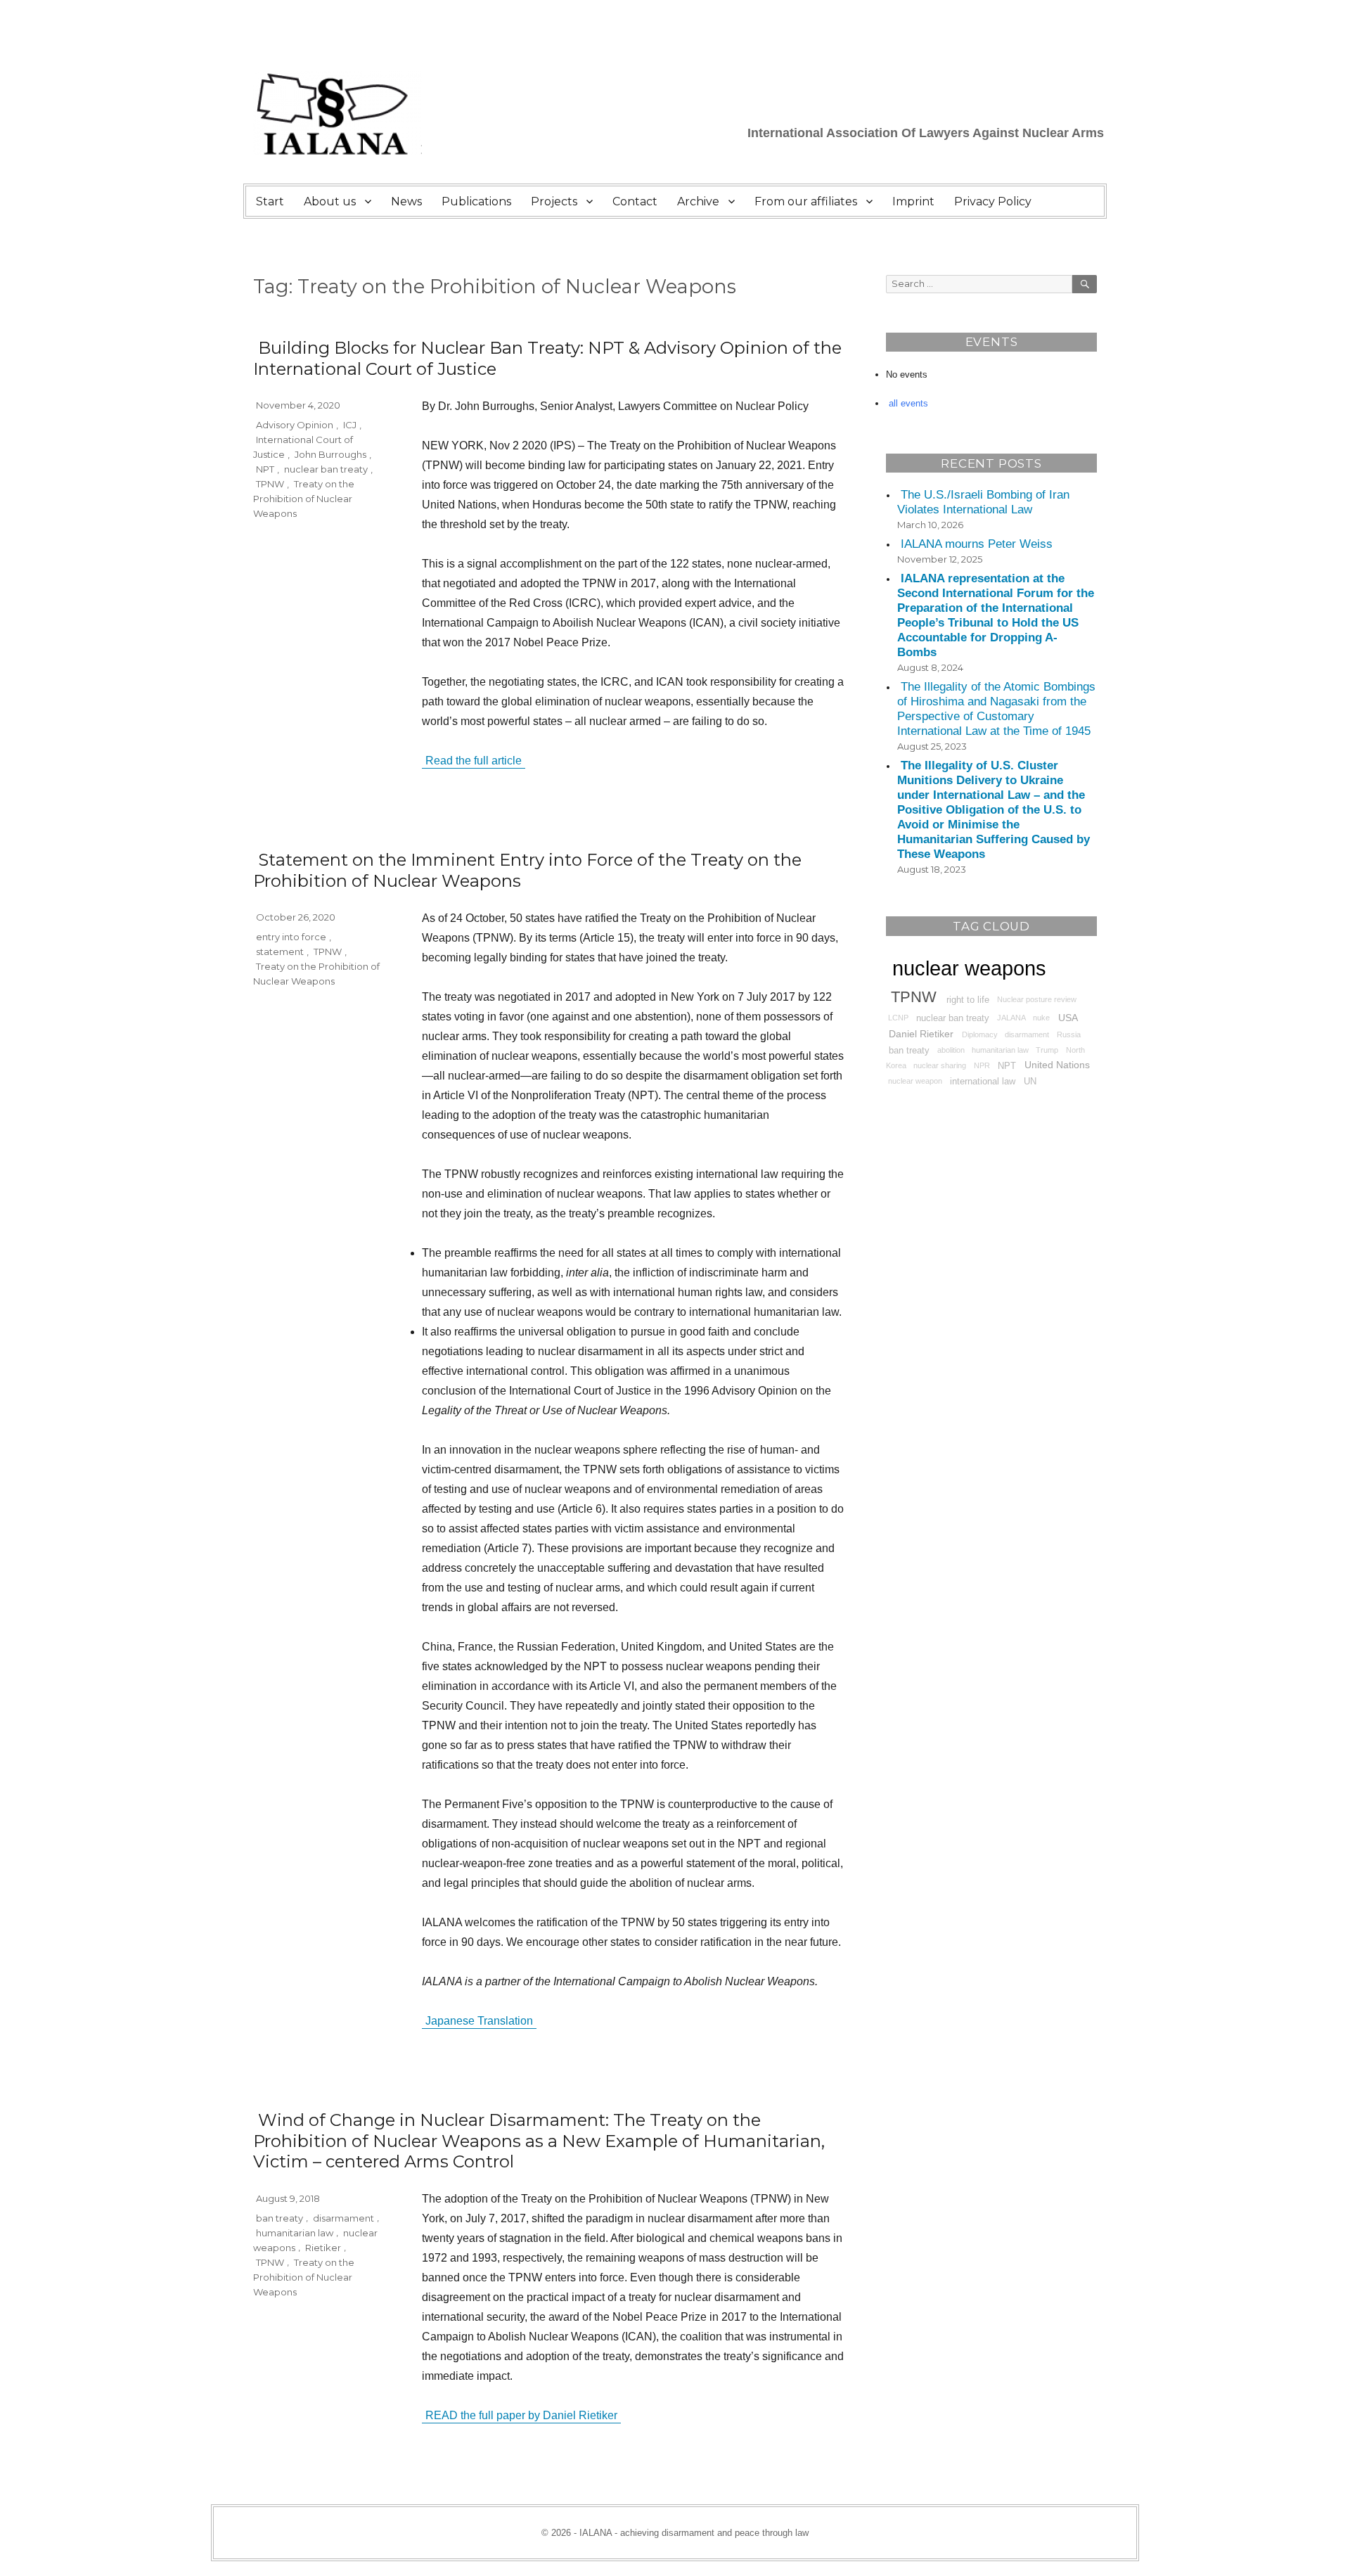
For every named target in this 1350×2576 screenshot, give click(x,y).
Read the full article (474, 761)
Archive (698, 201)
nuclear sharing (940, 1065)
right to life (968, 999)
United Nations (1057, 1065)
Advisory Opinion (295, 425)
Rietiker (323, 2247)
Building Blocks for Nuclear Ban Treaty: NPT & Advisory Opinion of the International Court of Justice (547, 358)
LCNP (898, 1018)
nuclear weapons (969, 968)
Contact (635, 201)
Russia (1069, 1034)
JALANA (1011, 1018)
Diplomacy (980, 1034)
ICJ (350, 425)
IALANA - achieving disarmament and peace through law (694, 2533)
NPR (982, 1065)
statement (280, 951)
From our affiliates (806, 201)
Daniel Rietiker (921, 1034)
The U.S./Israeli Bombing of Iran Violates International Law (983, 502)
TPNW (270, 484)
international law (983, 1082)
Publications (476, 201)
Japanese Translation (479, 2021)
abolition (951, 1050)
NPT (265, 469)
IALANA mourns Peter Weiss (977, 544)
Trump (1047, 1050)
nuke (1041, 1018)
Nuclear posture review (1037, 999)
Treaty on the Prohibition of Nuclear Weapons (304, 499)
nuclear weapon (915, 1082)
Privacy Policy (993, 201)
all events (908, 403)
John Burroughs (330, 454)
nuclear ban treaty (326, 469)
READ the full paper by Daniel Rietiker (521, 2415)
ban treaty (279, 2217)
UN (1030, 1082)
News (406, 201)
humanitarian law (295, 2232)
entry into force (291, 937)
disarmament (343, 2217)
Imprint (913, 201)
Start (270, 201)
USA (1068, 1018)
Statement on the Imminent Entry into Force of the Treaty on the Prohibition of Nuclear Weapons (527, 870)
